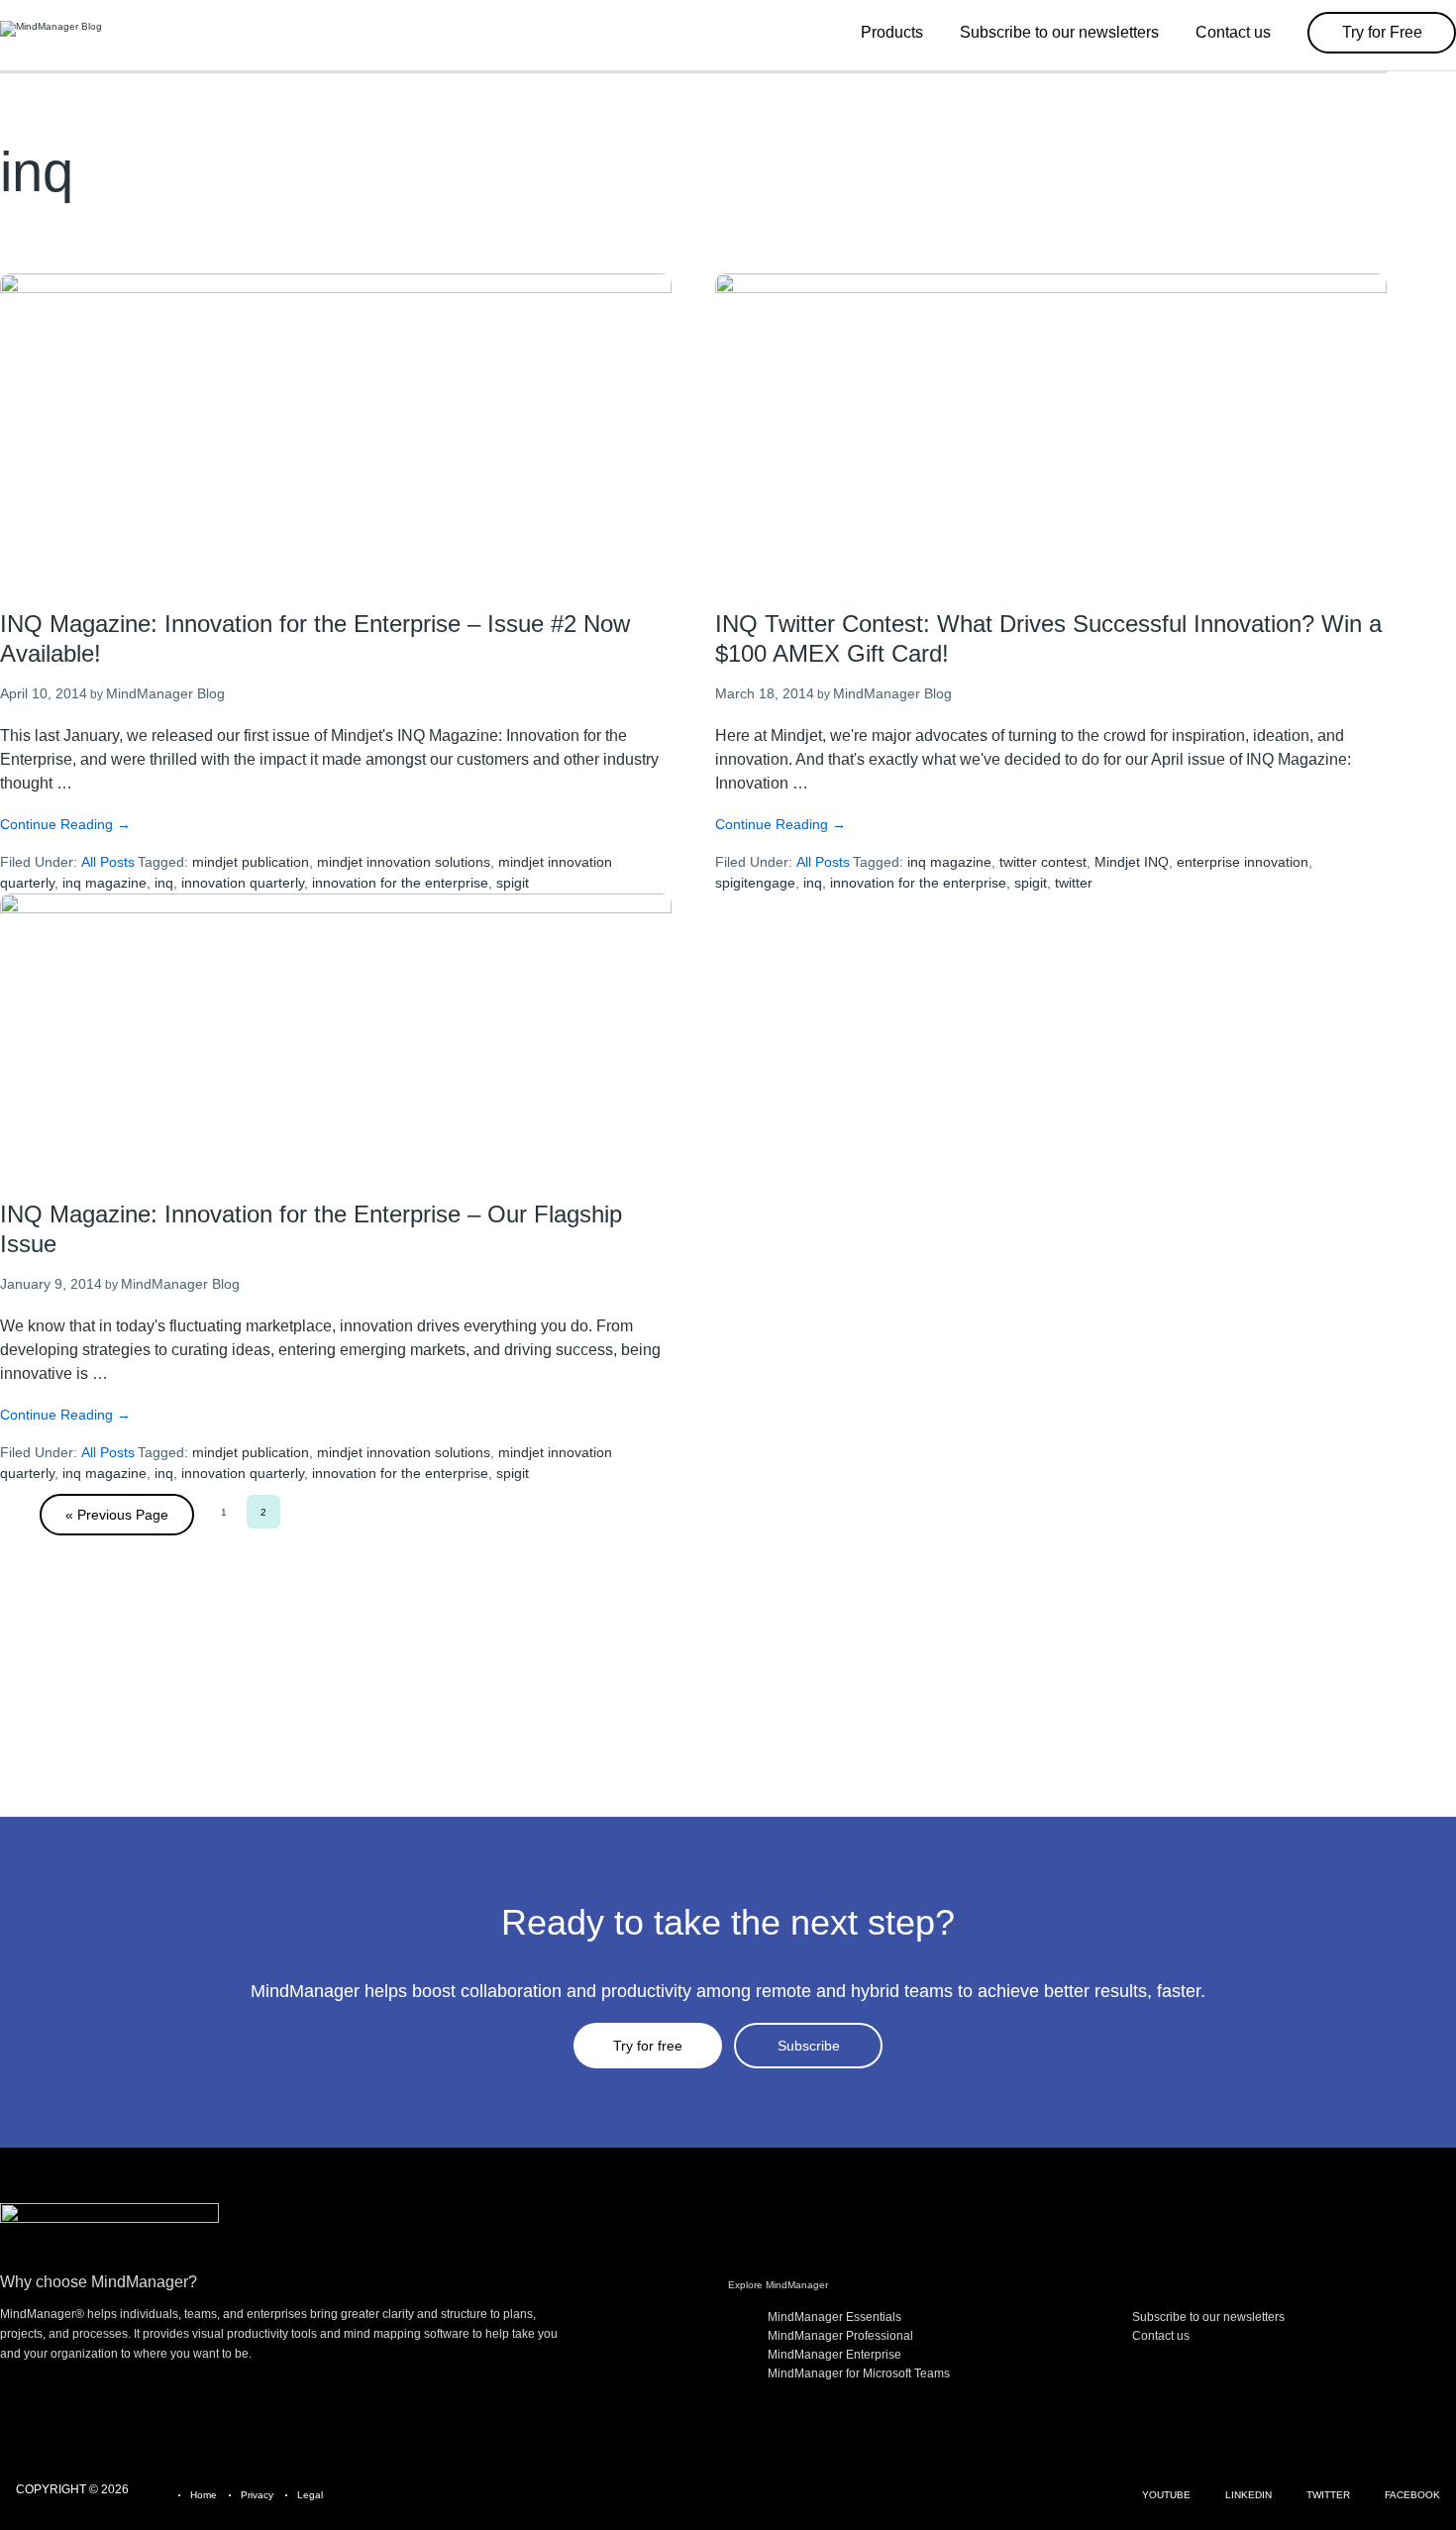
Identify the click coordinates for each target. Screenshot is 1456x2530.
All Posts (108, 862)
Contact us (1161, 2336)
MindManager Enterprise (834, 2355)
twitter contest (1043, 862)
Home (204, 2495)
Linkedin (1248, 2495)
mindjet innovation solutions (404, 862)
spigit (513, 883)
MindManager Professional (840, 2336)
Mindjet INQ (1132, 862)
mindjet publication (251, 862)
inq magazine (104, 883)
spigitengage (755, 883)
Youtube (1166, 2495)
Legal (310, 2495)
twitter (1074, 883)
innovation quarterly (243, 883)
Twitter (1328, 2495)
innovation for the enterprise (400, 883)
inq (164, 883)
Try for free (648, 2046)
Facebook (1412, 2495)
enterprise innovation (1243, 862)
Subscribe (809, 2046)
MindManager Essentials (834, 2317)
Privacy (257, 2495)
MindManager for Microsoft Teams (859, 2373)
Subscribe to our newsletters (1208, 2317)
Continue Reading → (65, 824)
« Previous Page (117, 1515)
